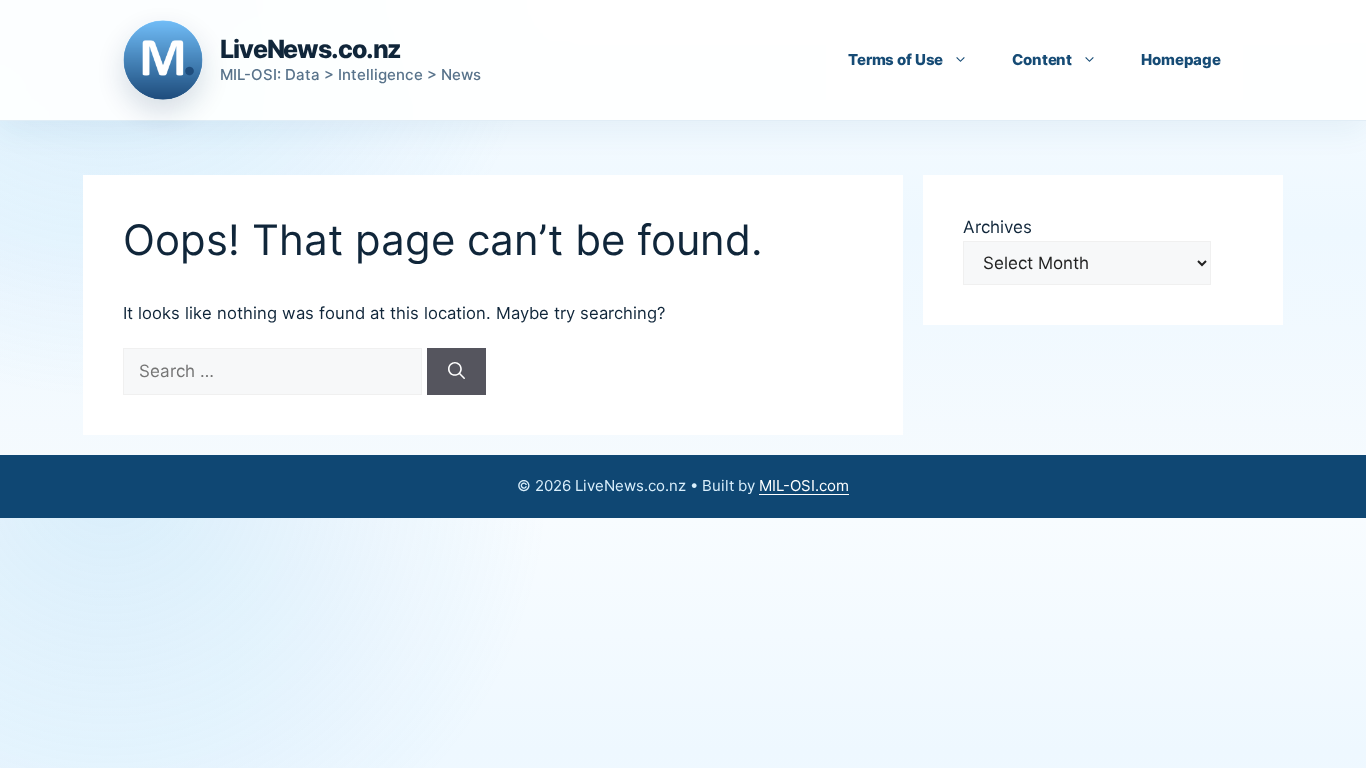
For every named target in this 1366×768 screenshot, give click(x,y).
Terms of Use (895, 59)
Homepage (1181, 59)
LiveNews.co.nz (310, 49)
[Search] (456, 372)
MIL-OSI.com (804, 485)
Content (1042, 59)
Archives (997, 227)
